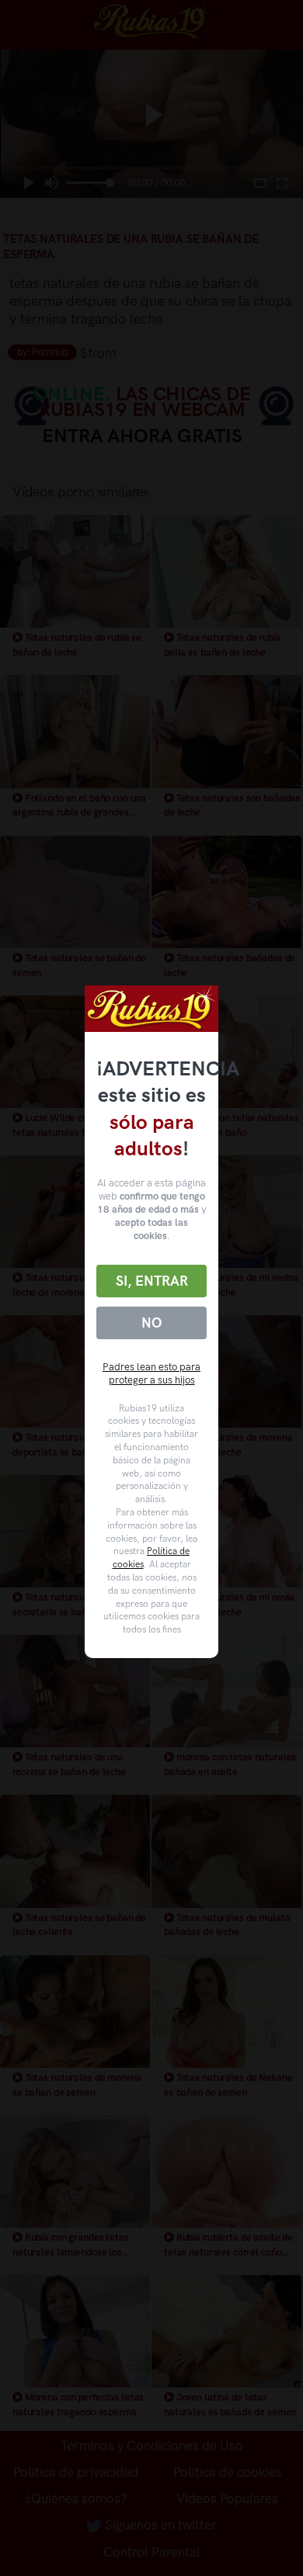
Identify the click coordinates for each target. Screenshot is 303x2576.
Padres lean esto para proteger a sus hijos (151, 1373)
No (151, 1323)
